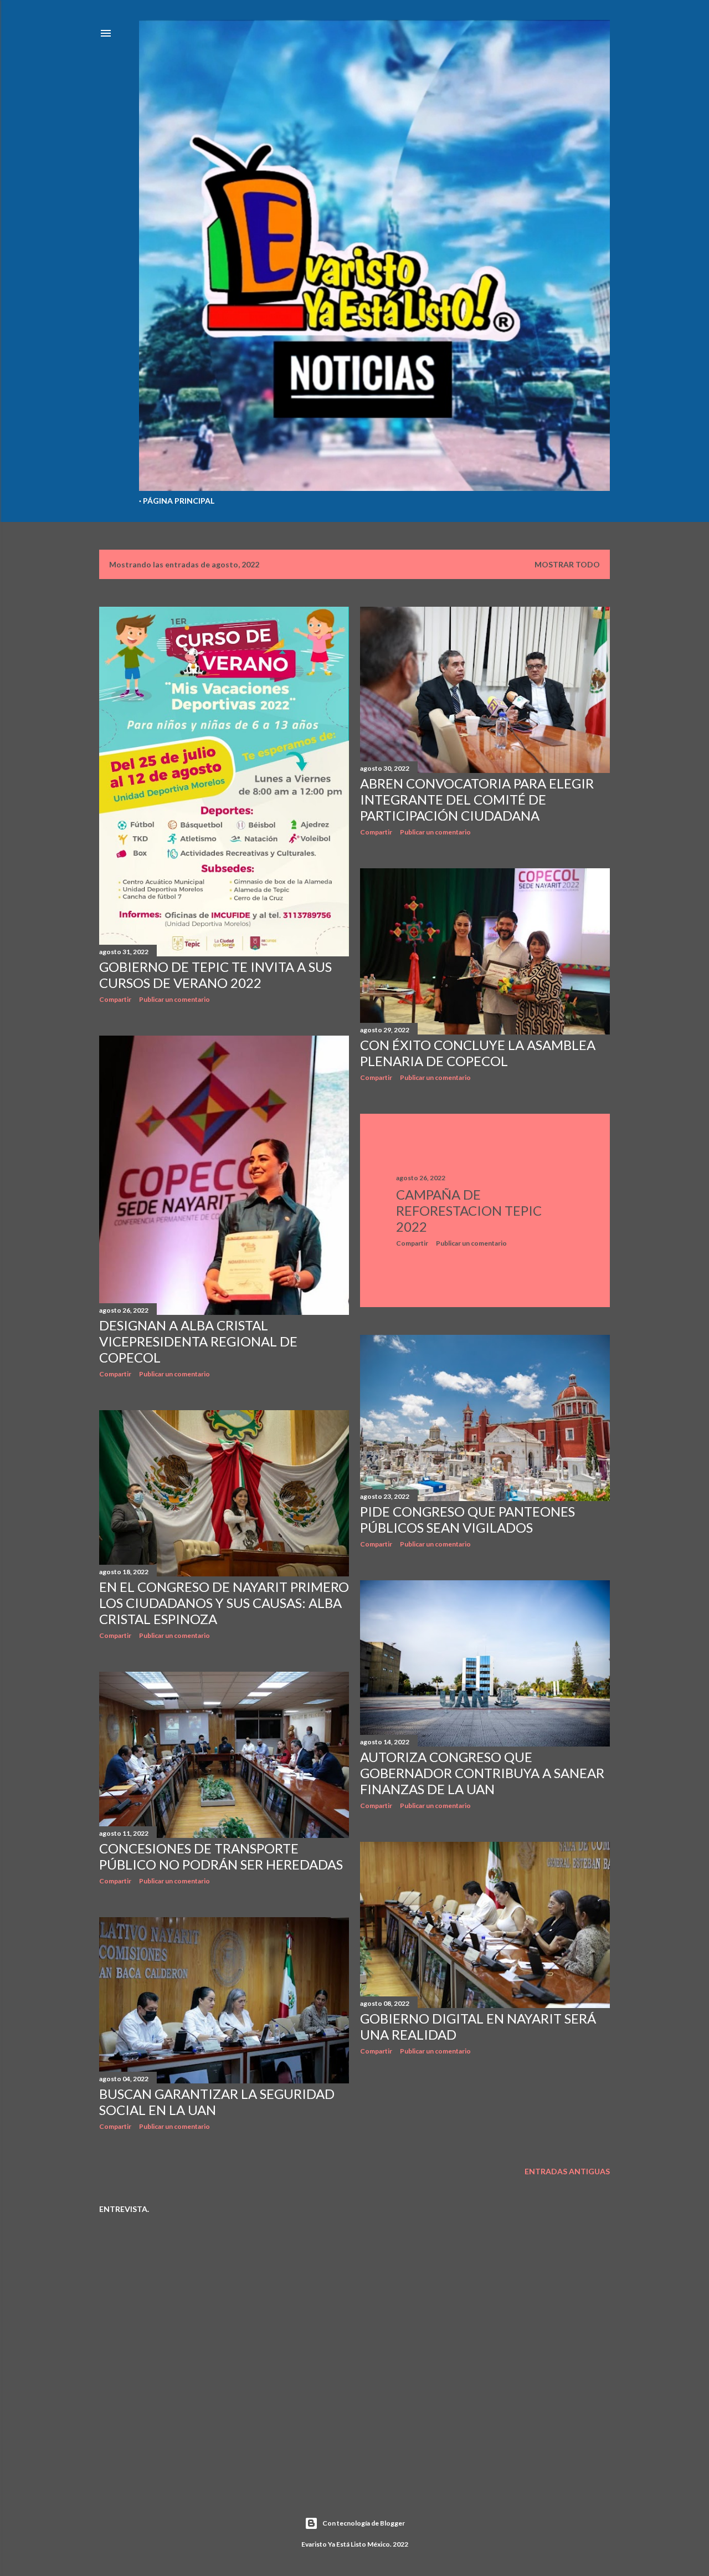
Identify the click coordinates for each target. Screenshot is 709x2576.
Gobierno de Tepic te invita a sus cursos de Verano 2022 (215, 975)
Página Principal (179, 501)
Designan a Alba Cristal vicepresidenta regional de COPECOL (198, 1341)
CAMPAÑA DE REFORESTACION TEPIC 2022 (469, 1210)
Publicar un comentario (174, 999)
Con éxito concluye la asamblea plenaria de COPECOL (478, 1053)
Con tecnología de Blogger (364, 2523)
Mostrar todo (567, 564)
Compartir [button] (115, 999)
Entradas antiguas (567, 2171)
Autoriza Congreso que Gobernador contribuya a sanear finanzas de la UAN (482, 1773)
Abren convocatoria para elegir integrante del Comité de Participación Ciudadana (477, 799)
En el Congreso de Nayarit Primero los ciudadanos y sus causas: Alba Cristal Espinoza (224, 1603)
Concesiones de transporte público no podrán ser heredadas (221, 1856)
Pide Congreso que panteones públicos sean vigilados (467, 1519)
